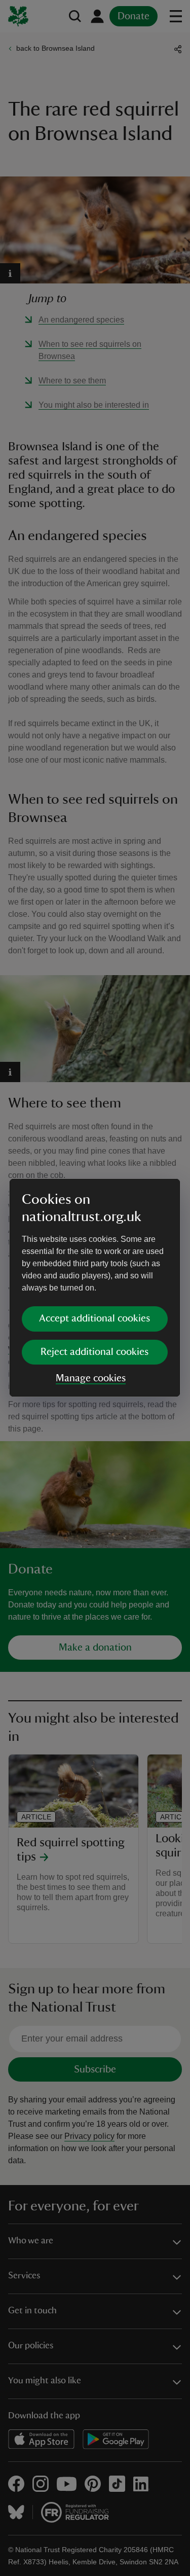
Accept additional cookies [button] (94, 1318)
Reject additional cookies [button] (94, 1352)
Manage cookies (91, 1378)
